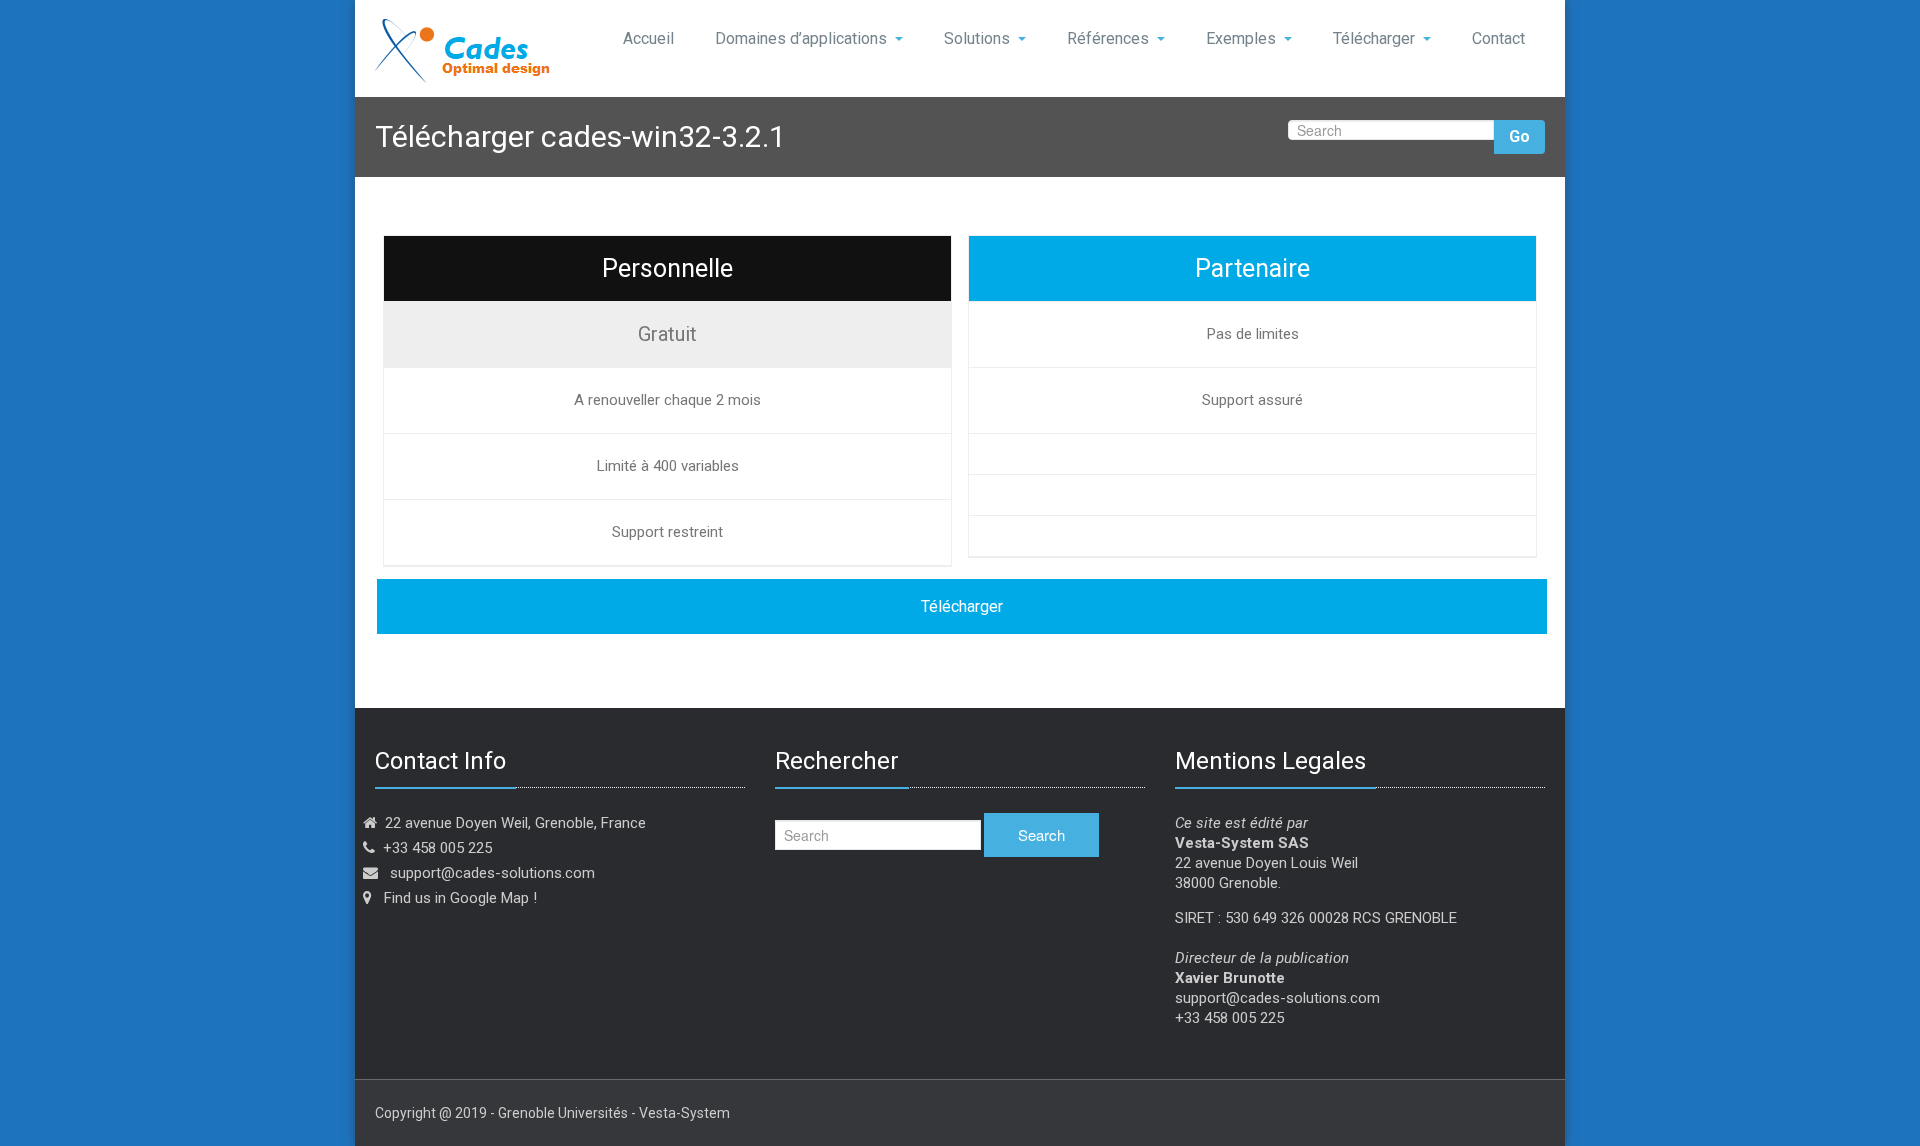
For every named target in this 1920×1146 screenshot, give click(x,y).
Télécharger (1374, 38)
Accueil (648, 38)
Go (1519, 136)
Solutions (977, 38)
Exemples (1241, 38)
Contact (1498, 38)
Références (1108, 38)
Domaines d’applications (801, 38)
